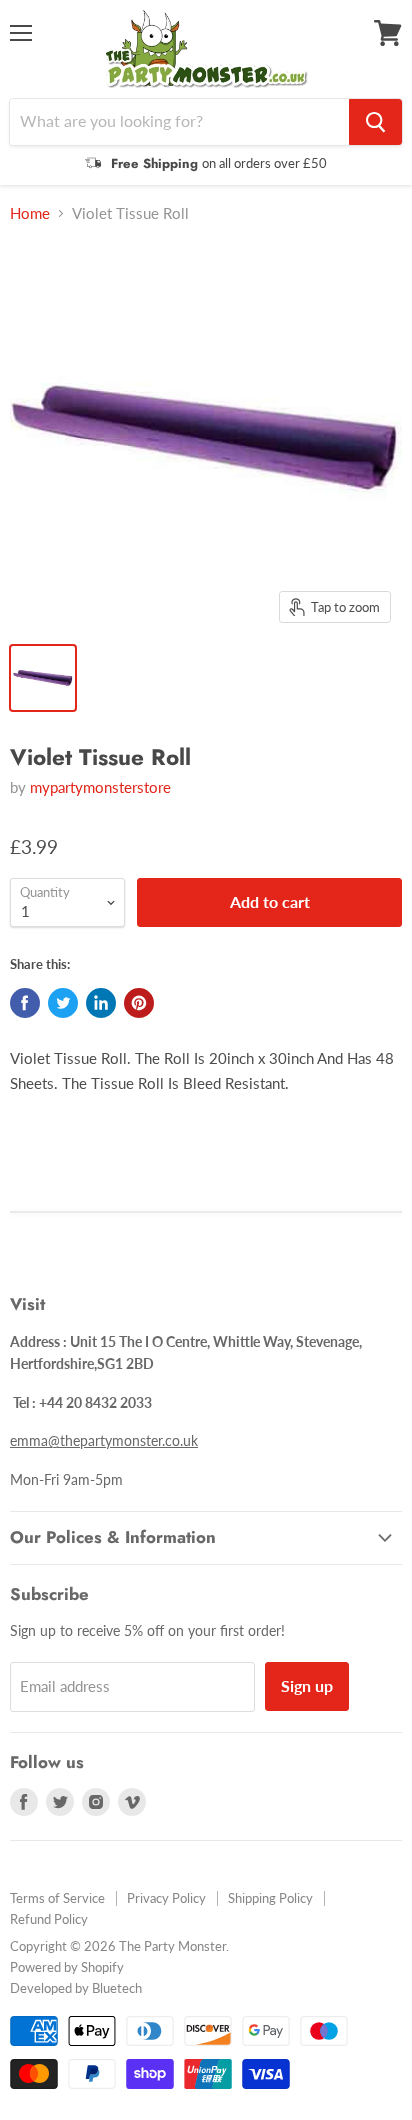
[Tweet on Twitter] (63, 1003)
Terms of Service (57, 1898)
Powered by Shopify (67, 1967)
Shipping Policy (270, 1898)
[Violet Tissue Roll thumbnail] (43, 678)
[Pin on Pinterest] (139, 1003)
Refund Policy (49, 1919)
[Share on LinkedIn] (101, 1003)
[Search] (375, 122)
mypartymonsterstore (100, 787)
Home (30, 213)
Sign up (307, 1685)
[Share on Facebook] (25, 1003)
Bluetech (117, 1988)
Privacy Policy (166, 1898)
